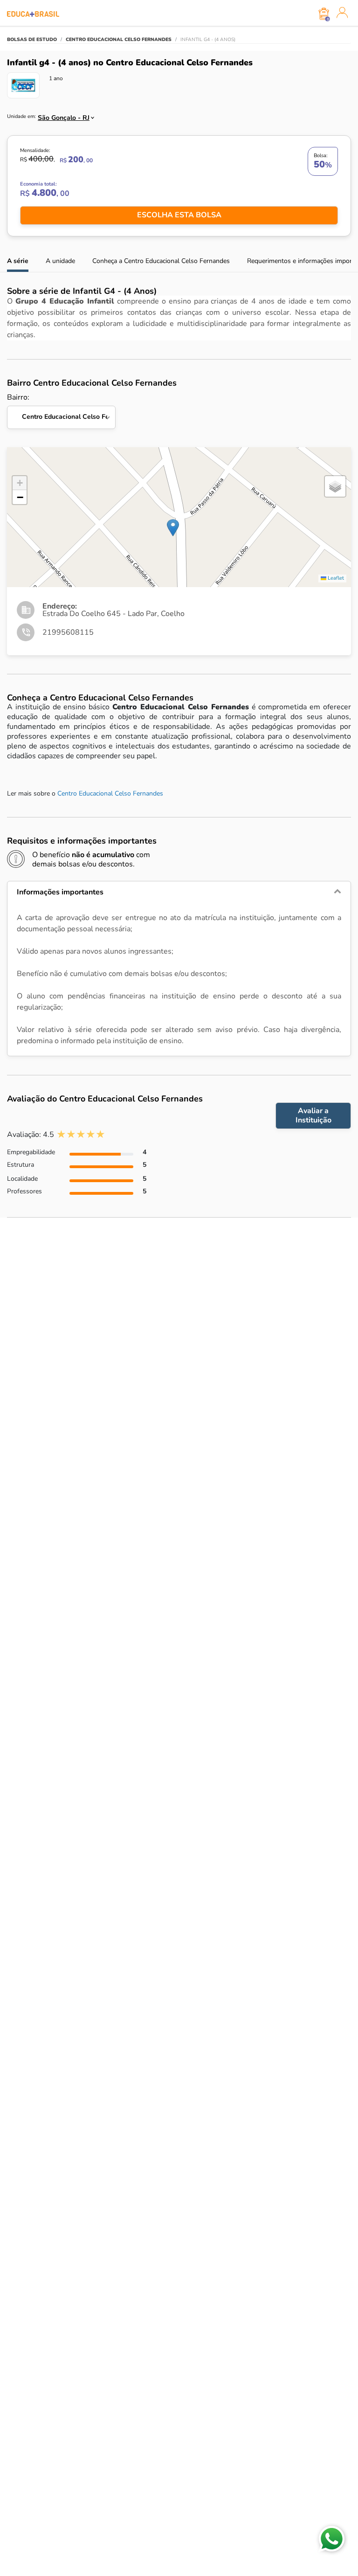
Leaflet (335, 578)
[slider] (81, 1134)
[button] (173, 528)
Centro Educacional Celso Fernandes (110, 793)
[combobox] (62, 115)
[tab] (179, 892)
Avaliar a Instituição (313, 1115)
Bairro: (61, 407)
